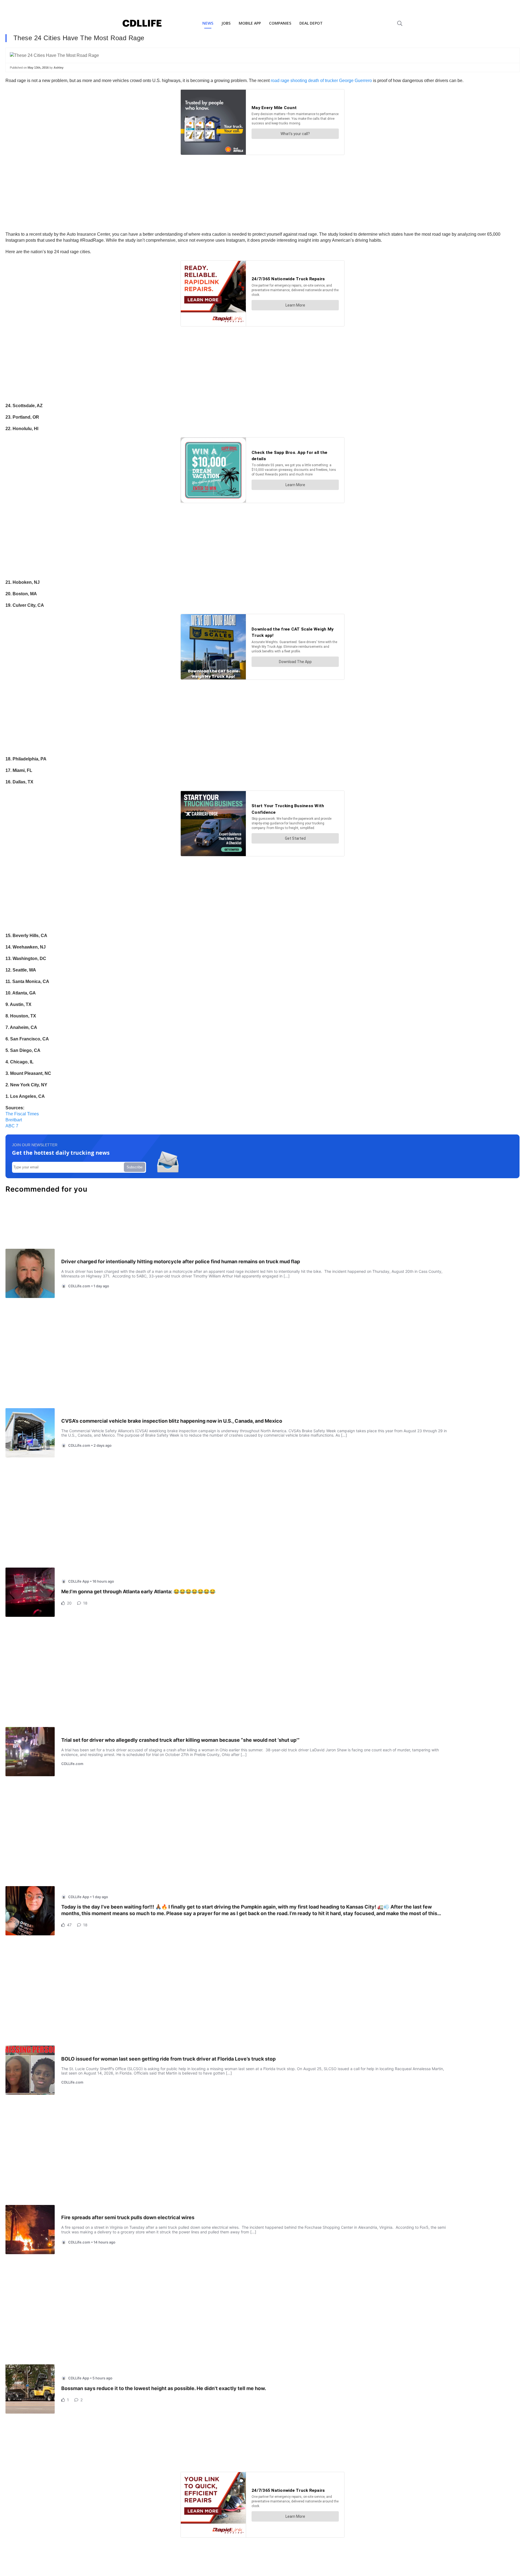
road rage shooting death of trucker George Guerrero (321, 81)
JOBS (226, 23)
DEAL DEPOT (311, 23)
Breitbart (14, 1120)
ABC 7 (12, 1126)
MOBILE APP (250, 23)
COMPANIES (280, 23)
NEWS (208, 23)
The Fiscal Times (22, 1114)
